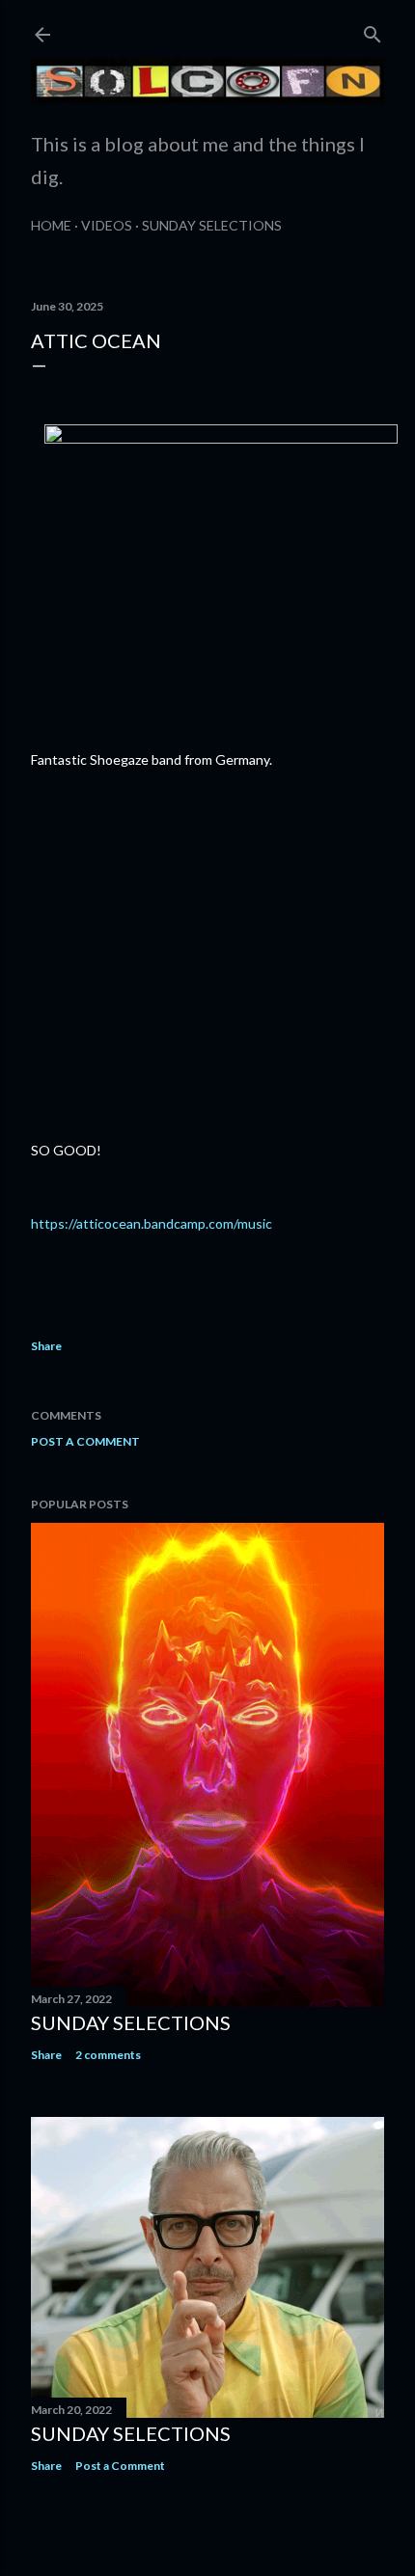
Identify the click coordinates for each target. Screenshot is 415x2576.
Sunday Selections (212, 225)
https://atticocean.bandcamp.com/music (152, 1223)
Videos (107, 225)
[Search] (373, 30)
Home (51, 225)
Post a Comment (85, 1441)
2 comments (108, 2055)
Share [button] (46, 1346)
